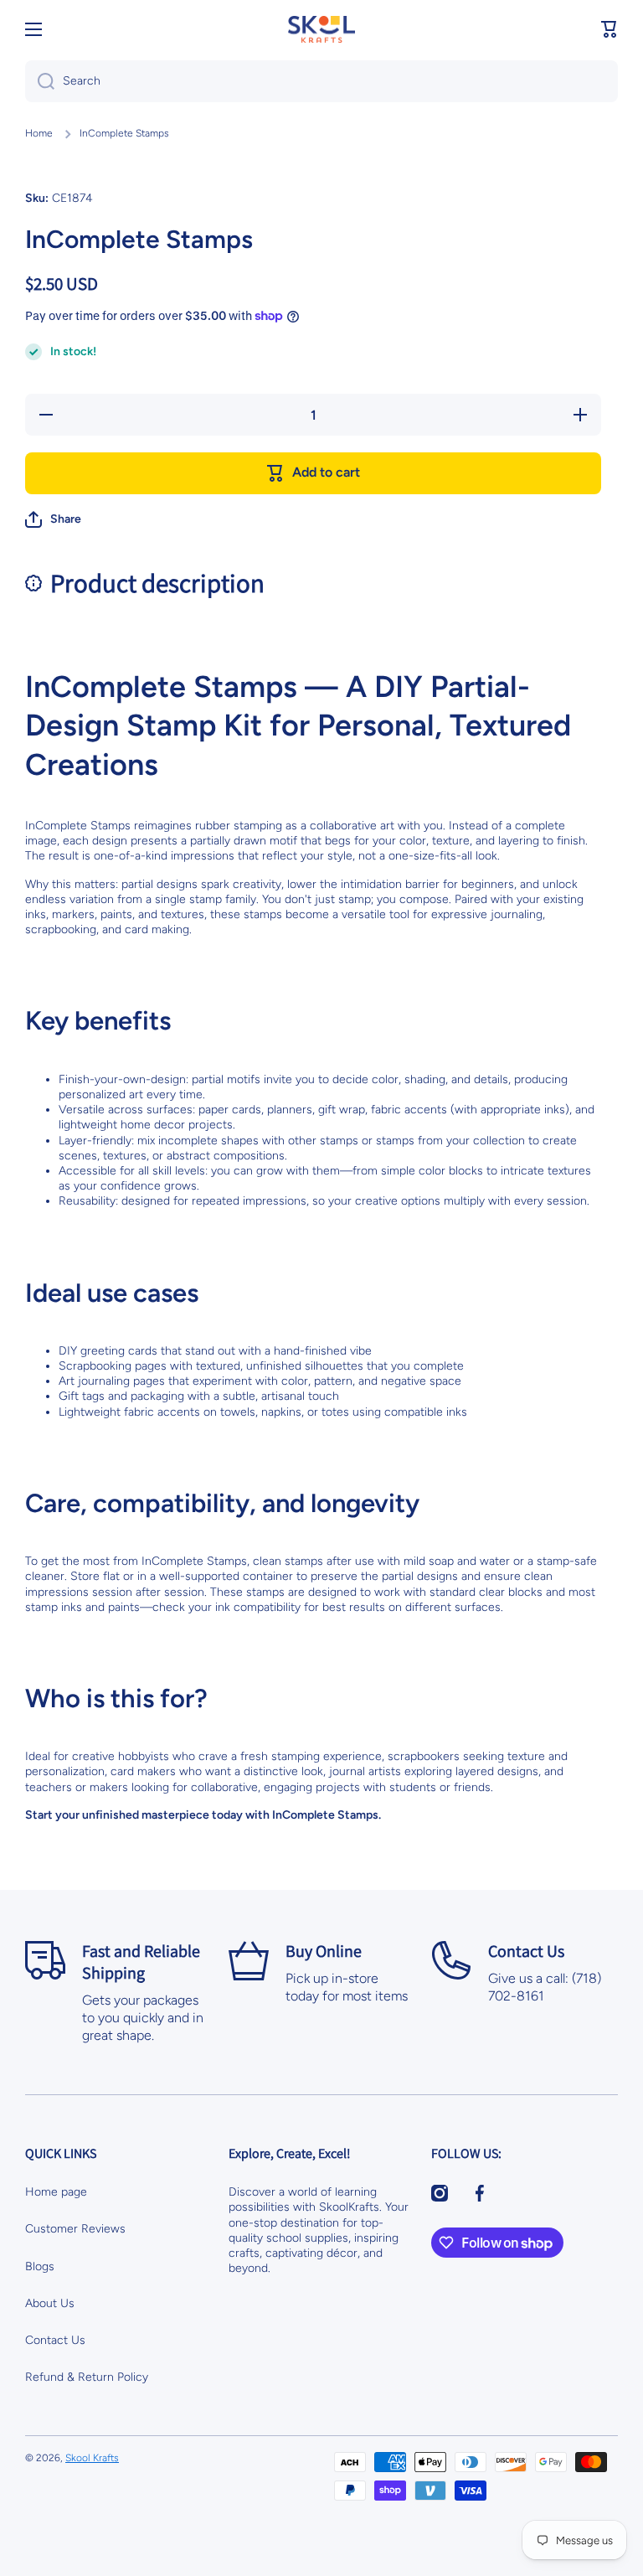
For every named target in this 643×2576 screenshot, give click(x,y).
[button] (610, 29)
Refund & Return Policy (87, 2377)
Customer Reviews (75, 2229)
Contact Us (55, 2340)
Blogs (40, 2266)
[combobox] (321, 81)
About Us (50, 2303)
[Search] (40, 81)
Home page (56, 2192)
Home (39, 133)
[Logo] (321, 29)
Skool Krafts (92, 2458)
